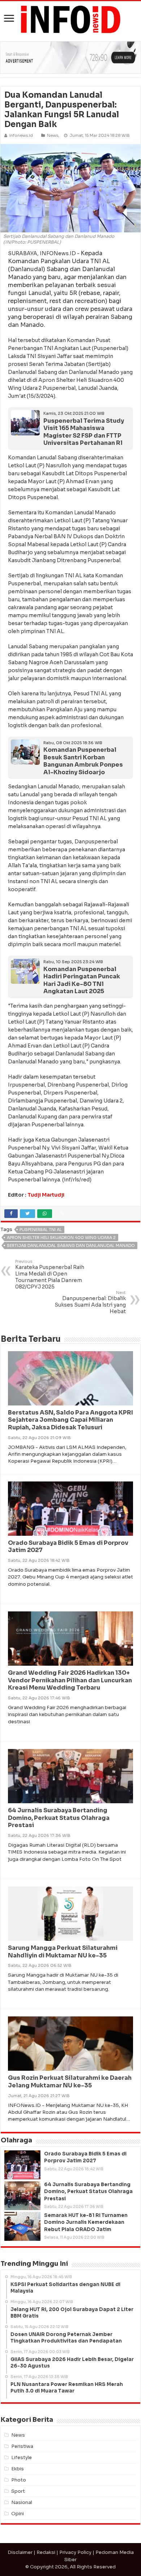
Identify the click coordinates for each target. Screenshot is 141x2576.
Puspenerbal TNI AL (41, 1230)
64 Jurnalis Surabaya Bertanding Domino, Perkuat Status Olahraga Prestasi (59, 1818)
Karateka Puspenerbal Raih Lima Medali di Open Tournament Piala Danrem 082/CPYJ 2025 (50, 1274)
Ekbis (18, 2469)
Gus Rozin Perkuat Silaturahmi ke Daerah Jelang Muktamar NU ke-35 (70, 2082)
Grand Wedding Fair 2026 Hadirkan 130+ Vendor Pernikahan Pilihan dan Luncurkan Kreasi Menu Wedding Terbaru (70, 1680)
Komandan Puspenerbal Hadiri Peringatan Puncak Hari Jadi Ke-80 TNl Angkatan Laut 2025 (82, 980)
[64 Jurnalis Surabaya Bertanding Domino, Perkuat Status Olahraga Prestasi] (22, 2196)
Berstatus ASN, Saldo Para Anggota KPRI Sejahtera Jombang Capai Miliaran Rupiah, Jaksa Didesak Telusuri (70, 1420)
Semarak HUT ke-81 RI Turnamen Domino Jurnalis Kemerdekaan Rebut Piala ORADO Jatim (86, 2222)
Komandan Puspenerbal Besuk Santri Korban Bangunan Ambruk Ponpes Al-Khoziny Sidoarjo (83, 761)
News (53, 135)
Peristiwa (22, 2446)
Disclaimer (20, 2552)
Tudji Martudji (46, 1195)
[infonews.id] (70, 19)
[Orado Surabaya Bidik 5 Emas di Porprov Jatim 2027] (22, 2165)
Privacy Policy (75, 2552)
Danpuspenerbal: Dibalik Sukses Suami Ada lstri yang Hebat (90, 1302)
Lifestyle (22, 2457)
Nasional (22, 2502)
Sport (18, 2491)
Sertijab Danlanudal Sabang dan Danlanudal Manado (71, 1245)
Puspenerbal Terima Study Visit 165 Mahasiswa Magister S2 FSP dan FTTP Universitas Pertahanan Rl (84, 432)
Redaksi (46, 2552)
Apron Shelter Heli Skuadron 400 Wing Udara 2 (61, 1238)
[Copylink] (62, 1214)
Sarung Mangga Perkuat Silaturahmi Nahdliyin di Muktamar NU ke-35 (63, 1952)
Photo (19, 2480)
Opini (18, 2514)
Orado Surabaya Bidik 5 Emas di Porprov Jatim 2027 (68, 1547)
